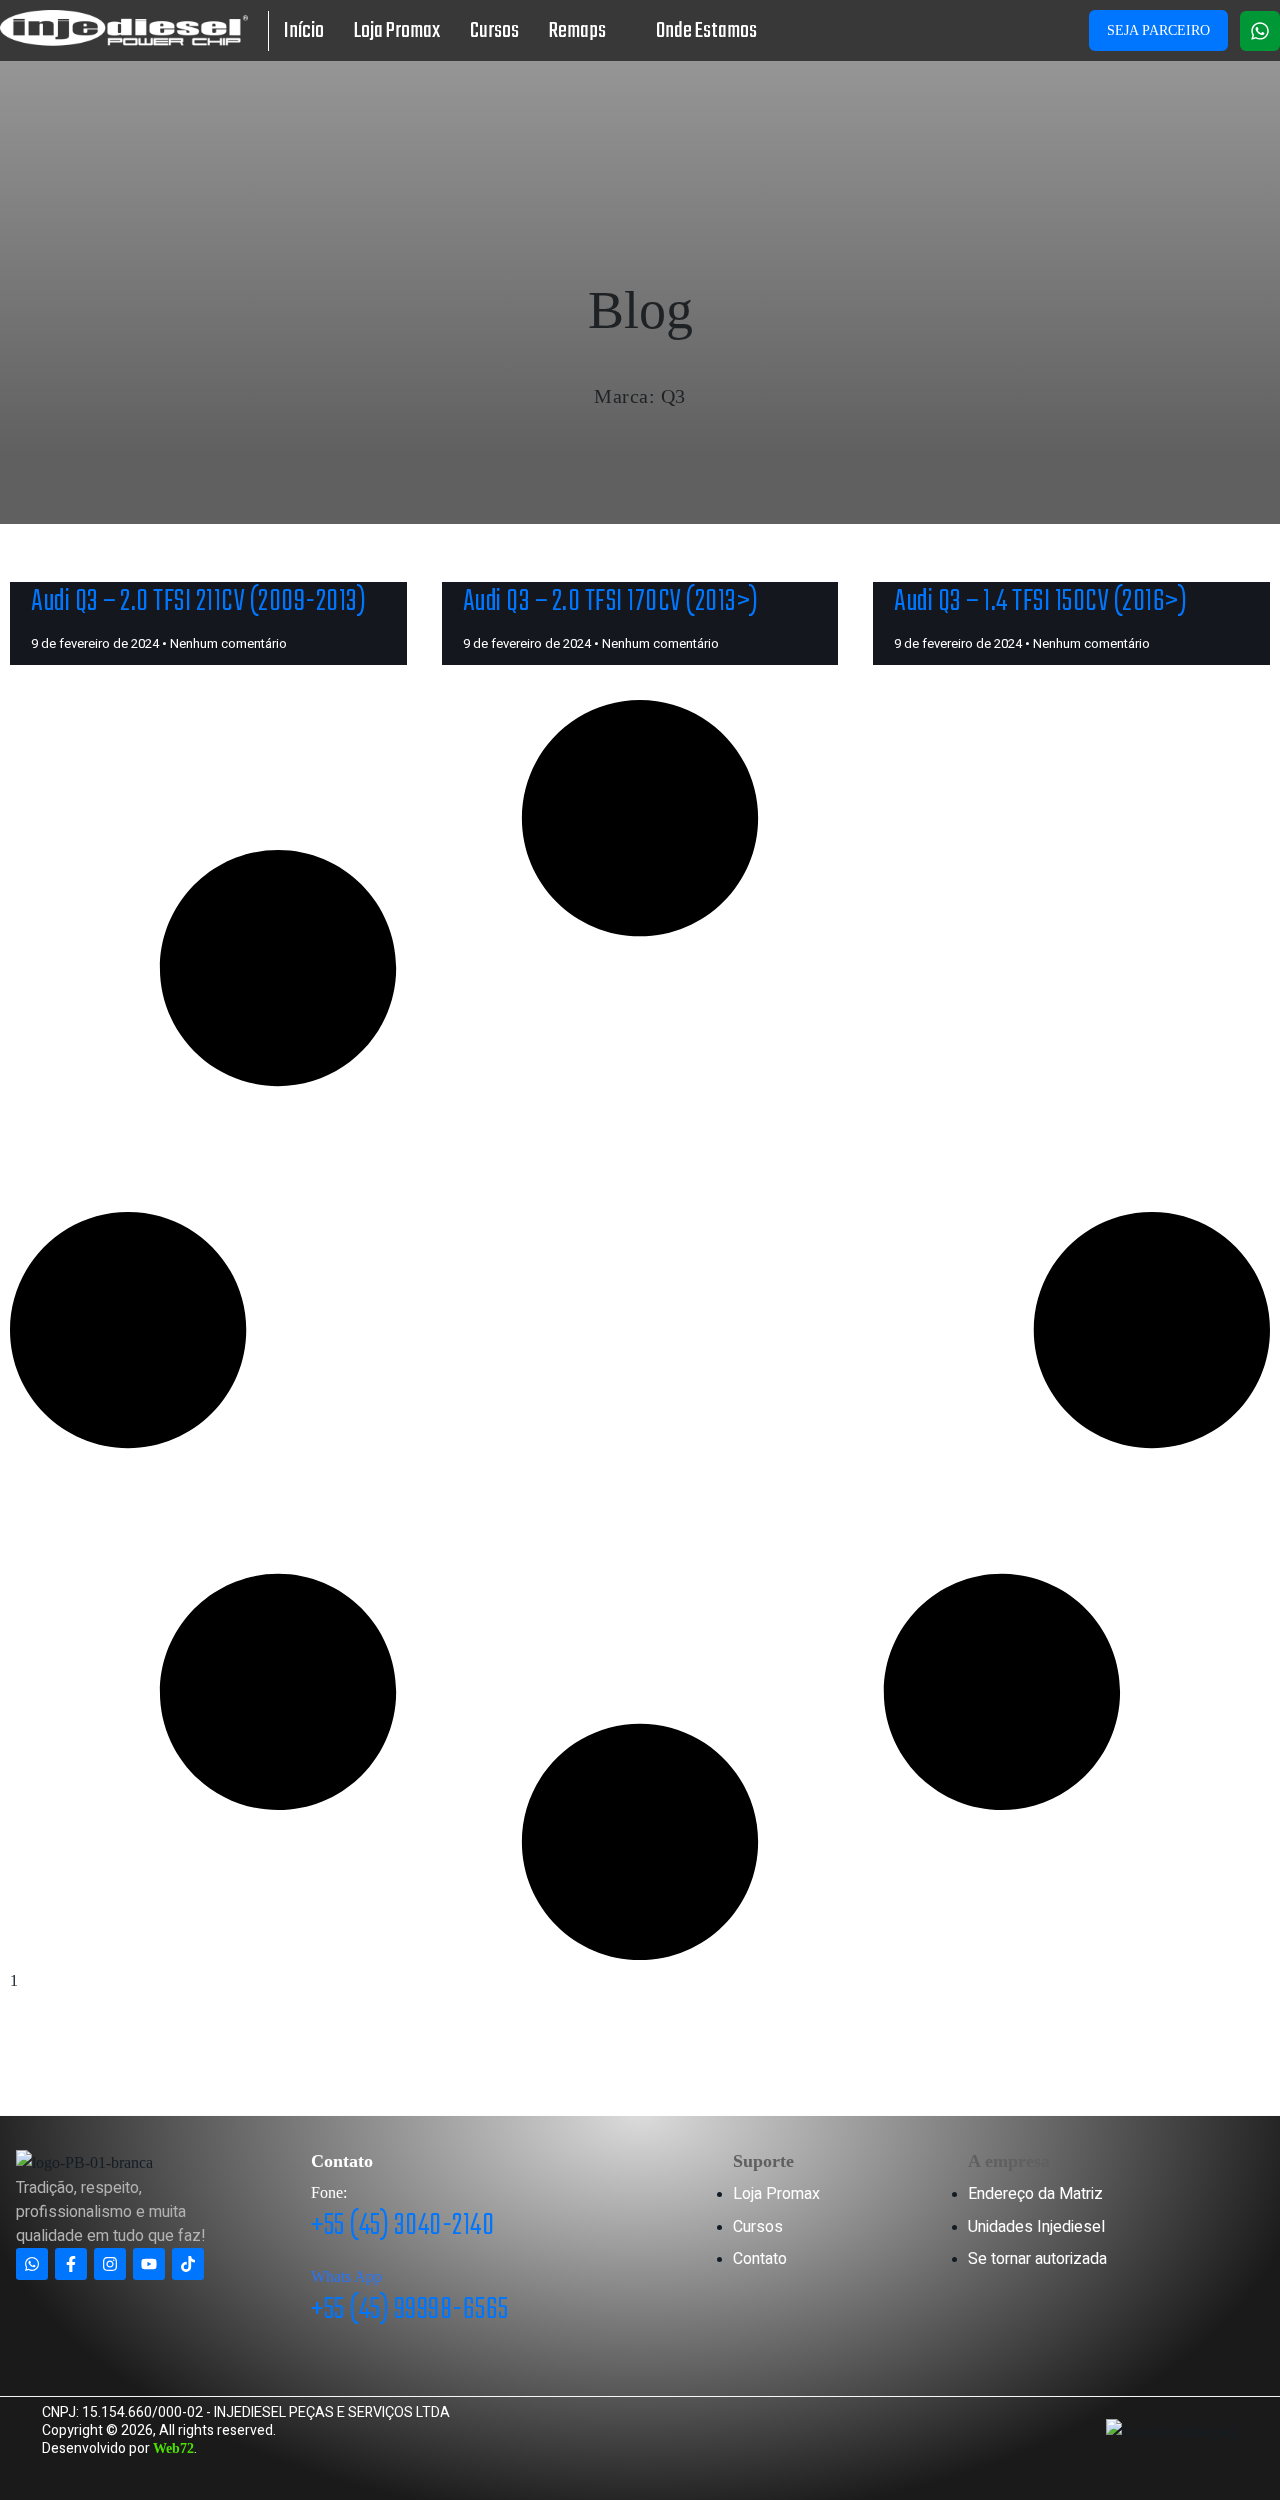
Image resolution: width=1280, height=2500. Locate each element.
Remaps (577, 31)
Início (304, 31)
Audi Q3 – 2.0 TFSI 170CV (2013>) (611, 602)
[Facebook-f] (71, 2264)
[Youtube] (149, 2264)
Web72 (173, 2448)
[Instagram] (110, 2264)
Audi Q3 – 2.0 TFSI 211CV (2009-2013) (198, 602)
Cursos (494, 31)
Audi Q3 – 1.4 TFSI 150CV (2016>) (1040, 602)
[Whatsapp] (1260, 31)
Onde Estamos (706, 31)
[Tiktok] (188, 2264)
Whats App (346, 2276)
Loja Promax (397, 31)
